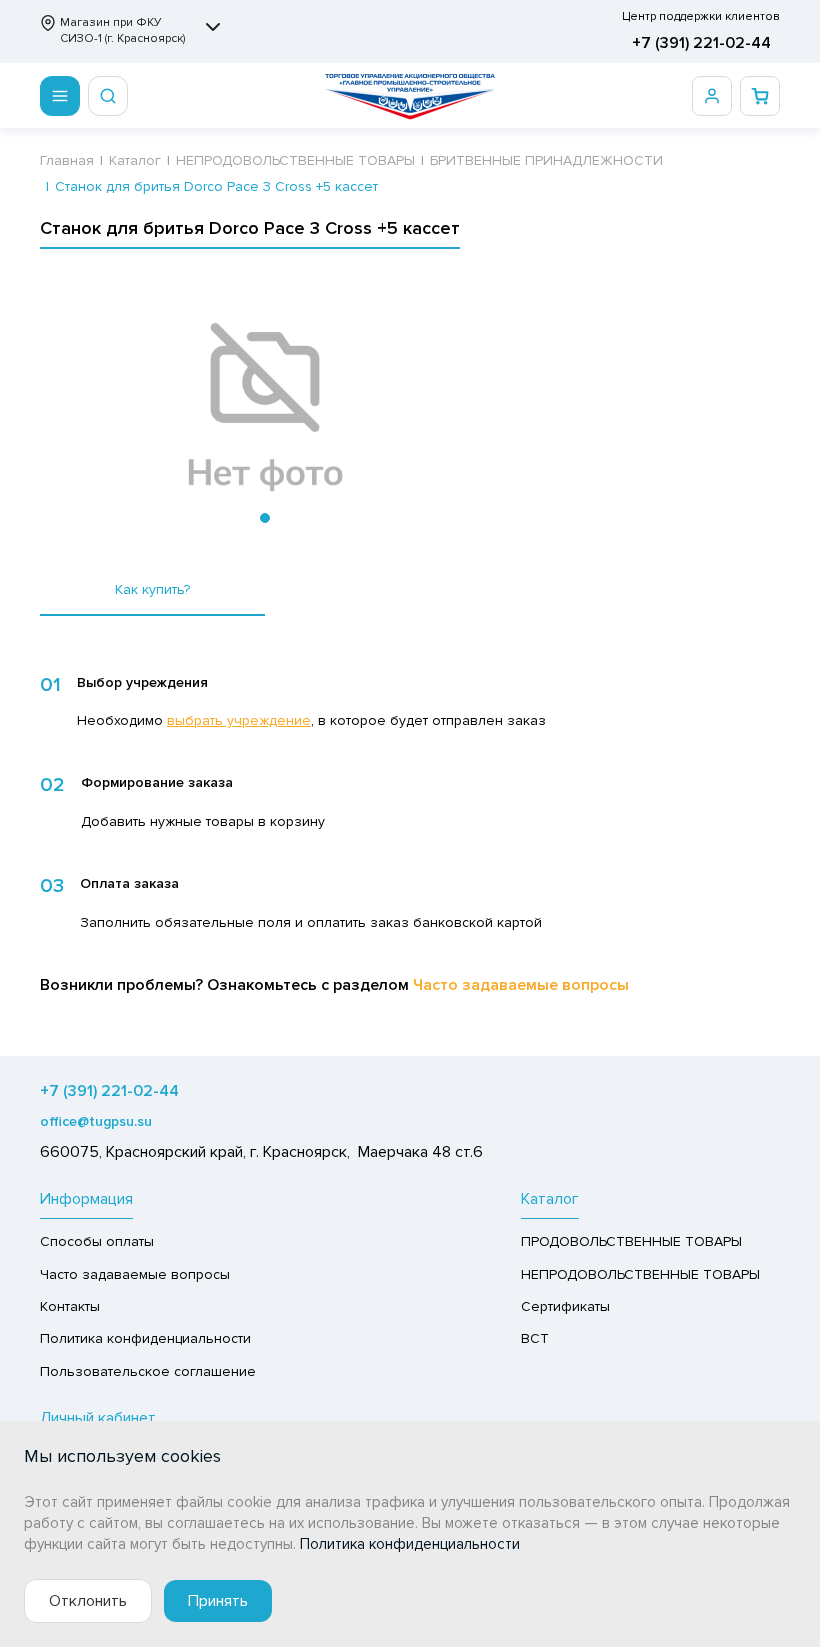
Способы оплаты (97, 1241)
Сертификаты (565, 1306)
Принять (218, 1601)
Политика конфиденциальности (145, 1338)
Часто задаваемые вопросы (521, 985)
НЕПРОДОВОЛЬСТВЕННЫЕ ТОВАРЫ (640, 1274)
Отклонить (88, 1601)
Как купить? (152, 589)
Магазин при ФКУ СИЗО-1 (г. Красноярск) (122, 30)
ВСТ (535, 1338)
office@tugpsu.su (96, 1121)
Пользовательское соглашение (148, 1371)
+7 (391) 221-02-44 (701, 43)
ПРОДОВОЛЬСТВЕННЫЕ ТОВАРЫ (631, 1241)
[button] (265, 518)
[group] (265, 408)
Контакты (70, 1306)
